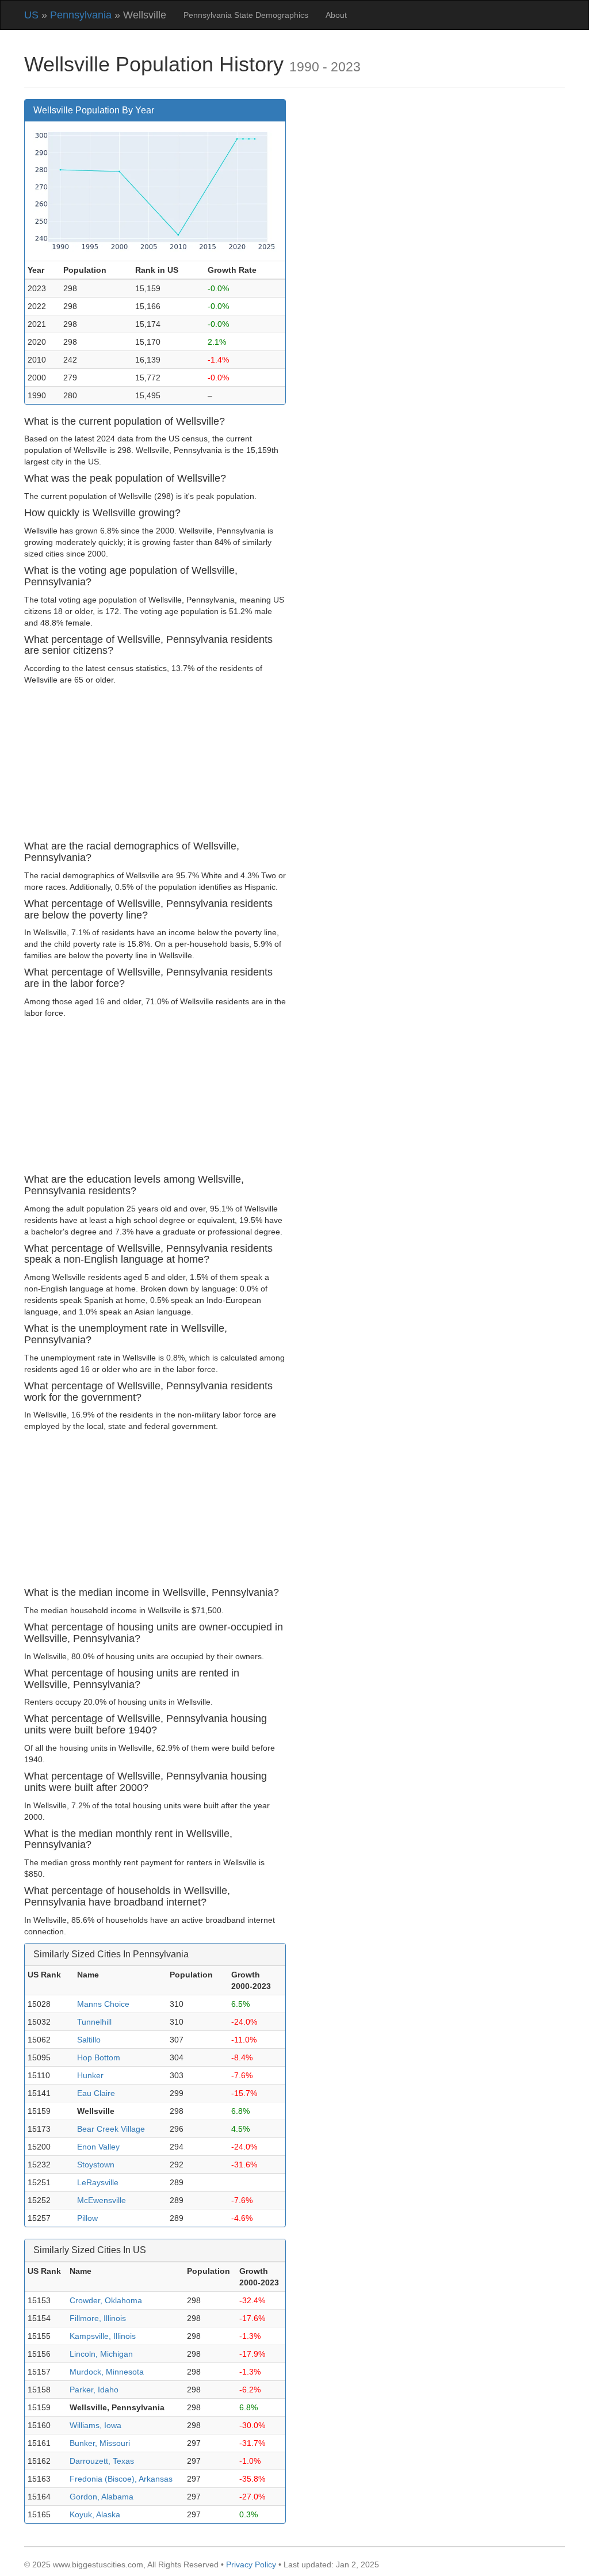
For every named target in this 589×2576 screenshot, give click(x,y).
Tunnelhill (94, 2022)
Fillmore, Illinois (98, 2318)
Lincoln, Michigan (101, 2354)
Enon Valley (98, 2147)
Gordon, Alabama (102, 2497)
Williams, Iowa (95, 2425)
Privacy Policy (251, 2564)
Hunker (90, 2075)
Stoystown (96, 2165)
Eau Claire (96, 2093)
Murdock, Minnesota (107, 2372)
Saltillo (89, 2040)
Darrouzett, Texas (102, 2461)
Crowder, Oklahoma (106, 2300)
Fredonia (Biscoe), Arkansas (121, 2479)
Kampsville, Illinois (103, 2336)
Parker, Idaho (94, 2390)
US (31, 15)
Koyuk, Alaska (95, 2514)
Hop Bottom (99, 2057)
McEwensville (102, 2200)
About (336, 15)
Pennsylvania (81, 15)
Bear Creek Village (111, 2129)
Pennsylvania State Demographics (246, 15)
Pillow (87, 2218)
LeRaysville (98, 2182)
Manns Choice (103, 2004)
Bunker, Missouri (100, 2443)
